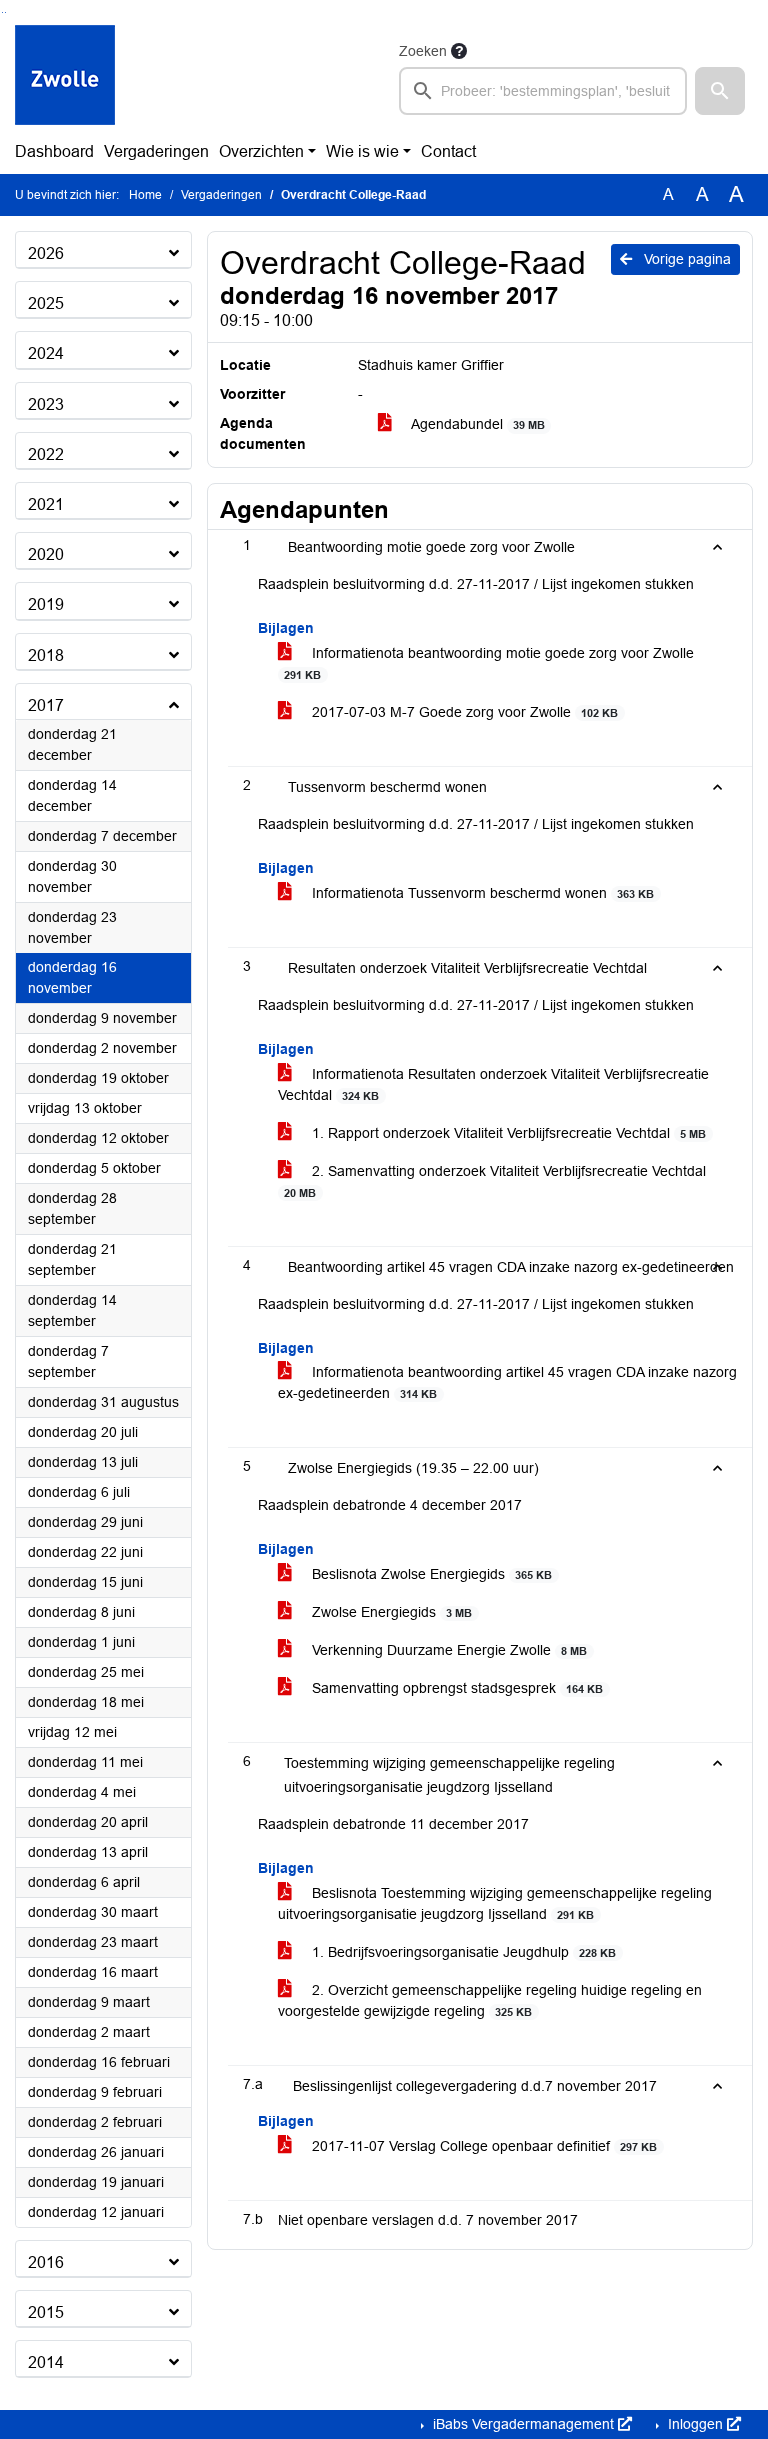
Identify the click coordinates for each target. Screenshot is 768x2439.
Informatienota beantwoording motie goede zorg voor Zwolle (489, 663)
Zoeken (423, 51)
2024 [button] (46, 353)
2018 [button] (46, 655)
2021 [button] (46, 504)
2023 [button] (46, 404)
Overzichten (261, 151)
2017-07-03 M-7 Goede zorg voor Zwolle (463, 712)
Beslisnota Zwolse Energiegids (430, 1574)
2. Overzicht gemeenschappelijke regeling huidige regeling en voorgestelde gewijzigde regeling (490, 2000)
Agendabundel (476, 424)
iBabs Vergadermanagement (523, 2424)
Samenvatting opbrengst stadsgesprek (455, 1688)
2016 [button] (46, 2262)
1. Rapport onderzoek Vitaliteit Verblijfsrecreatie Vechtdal (507, 1133)
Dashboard (54, 151)
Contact (448, 151)
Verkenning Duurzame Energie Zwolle (447, 1650)
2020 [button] (46, 554)
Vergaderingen (156, 151)
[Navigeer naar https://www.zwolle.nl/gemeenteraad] (65, 77)
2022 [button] (46, 454)
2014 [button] (46, 2362)
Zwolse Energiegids (390, 1612)
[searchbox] (543, 91)
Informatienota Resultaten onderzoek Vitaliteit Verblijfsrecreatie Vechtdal (493, 1084)
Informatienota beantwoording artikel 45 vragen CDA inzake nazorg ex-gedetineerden (507, 1382)
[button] (720, 91)
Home (145, 195)
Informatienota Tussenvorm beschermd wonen (481, 893)
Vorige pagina (685, 259)
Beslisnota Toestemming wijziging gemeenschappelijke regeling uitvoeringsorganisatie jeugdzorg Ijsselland (495, 1903)
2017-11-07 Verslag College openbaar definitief (482, 2146)
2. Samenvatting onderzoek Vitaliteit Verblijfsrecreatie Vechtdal (495, 1181)
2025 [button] (46, 303)
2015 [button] (46, 2312)
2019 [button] (46, 604)
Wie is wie (362, 151)
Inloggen (695, 2424)
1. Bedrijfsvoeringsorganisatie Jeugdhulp (462, 1952)
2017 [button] (46, 705)
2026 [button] (46, 253)
